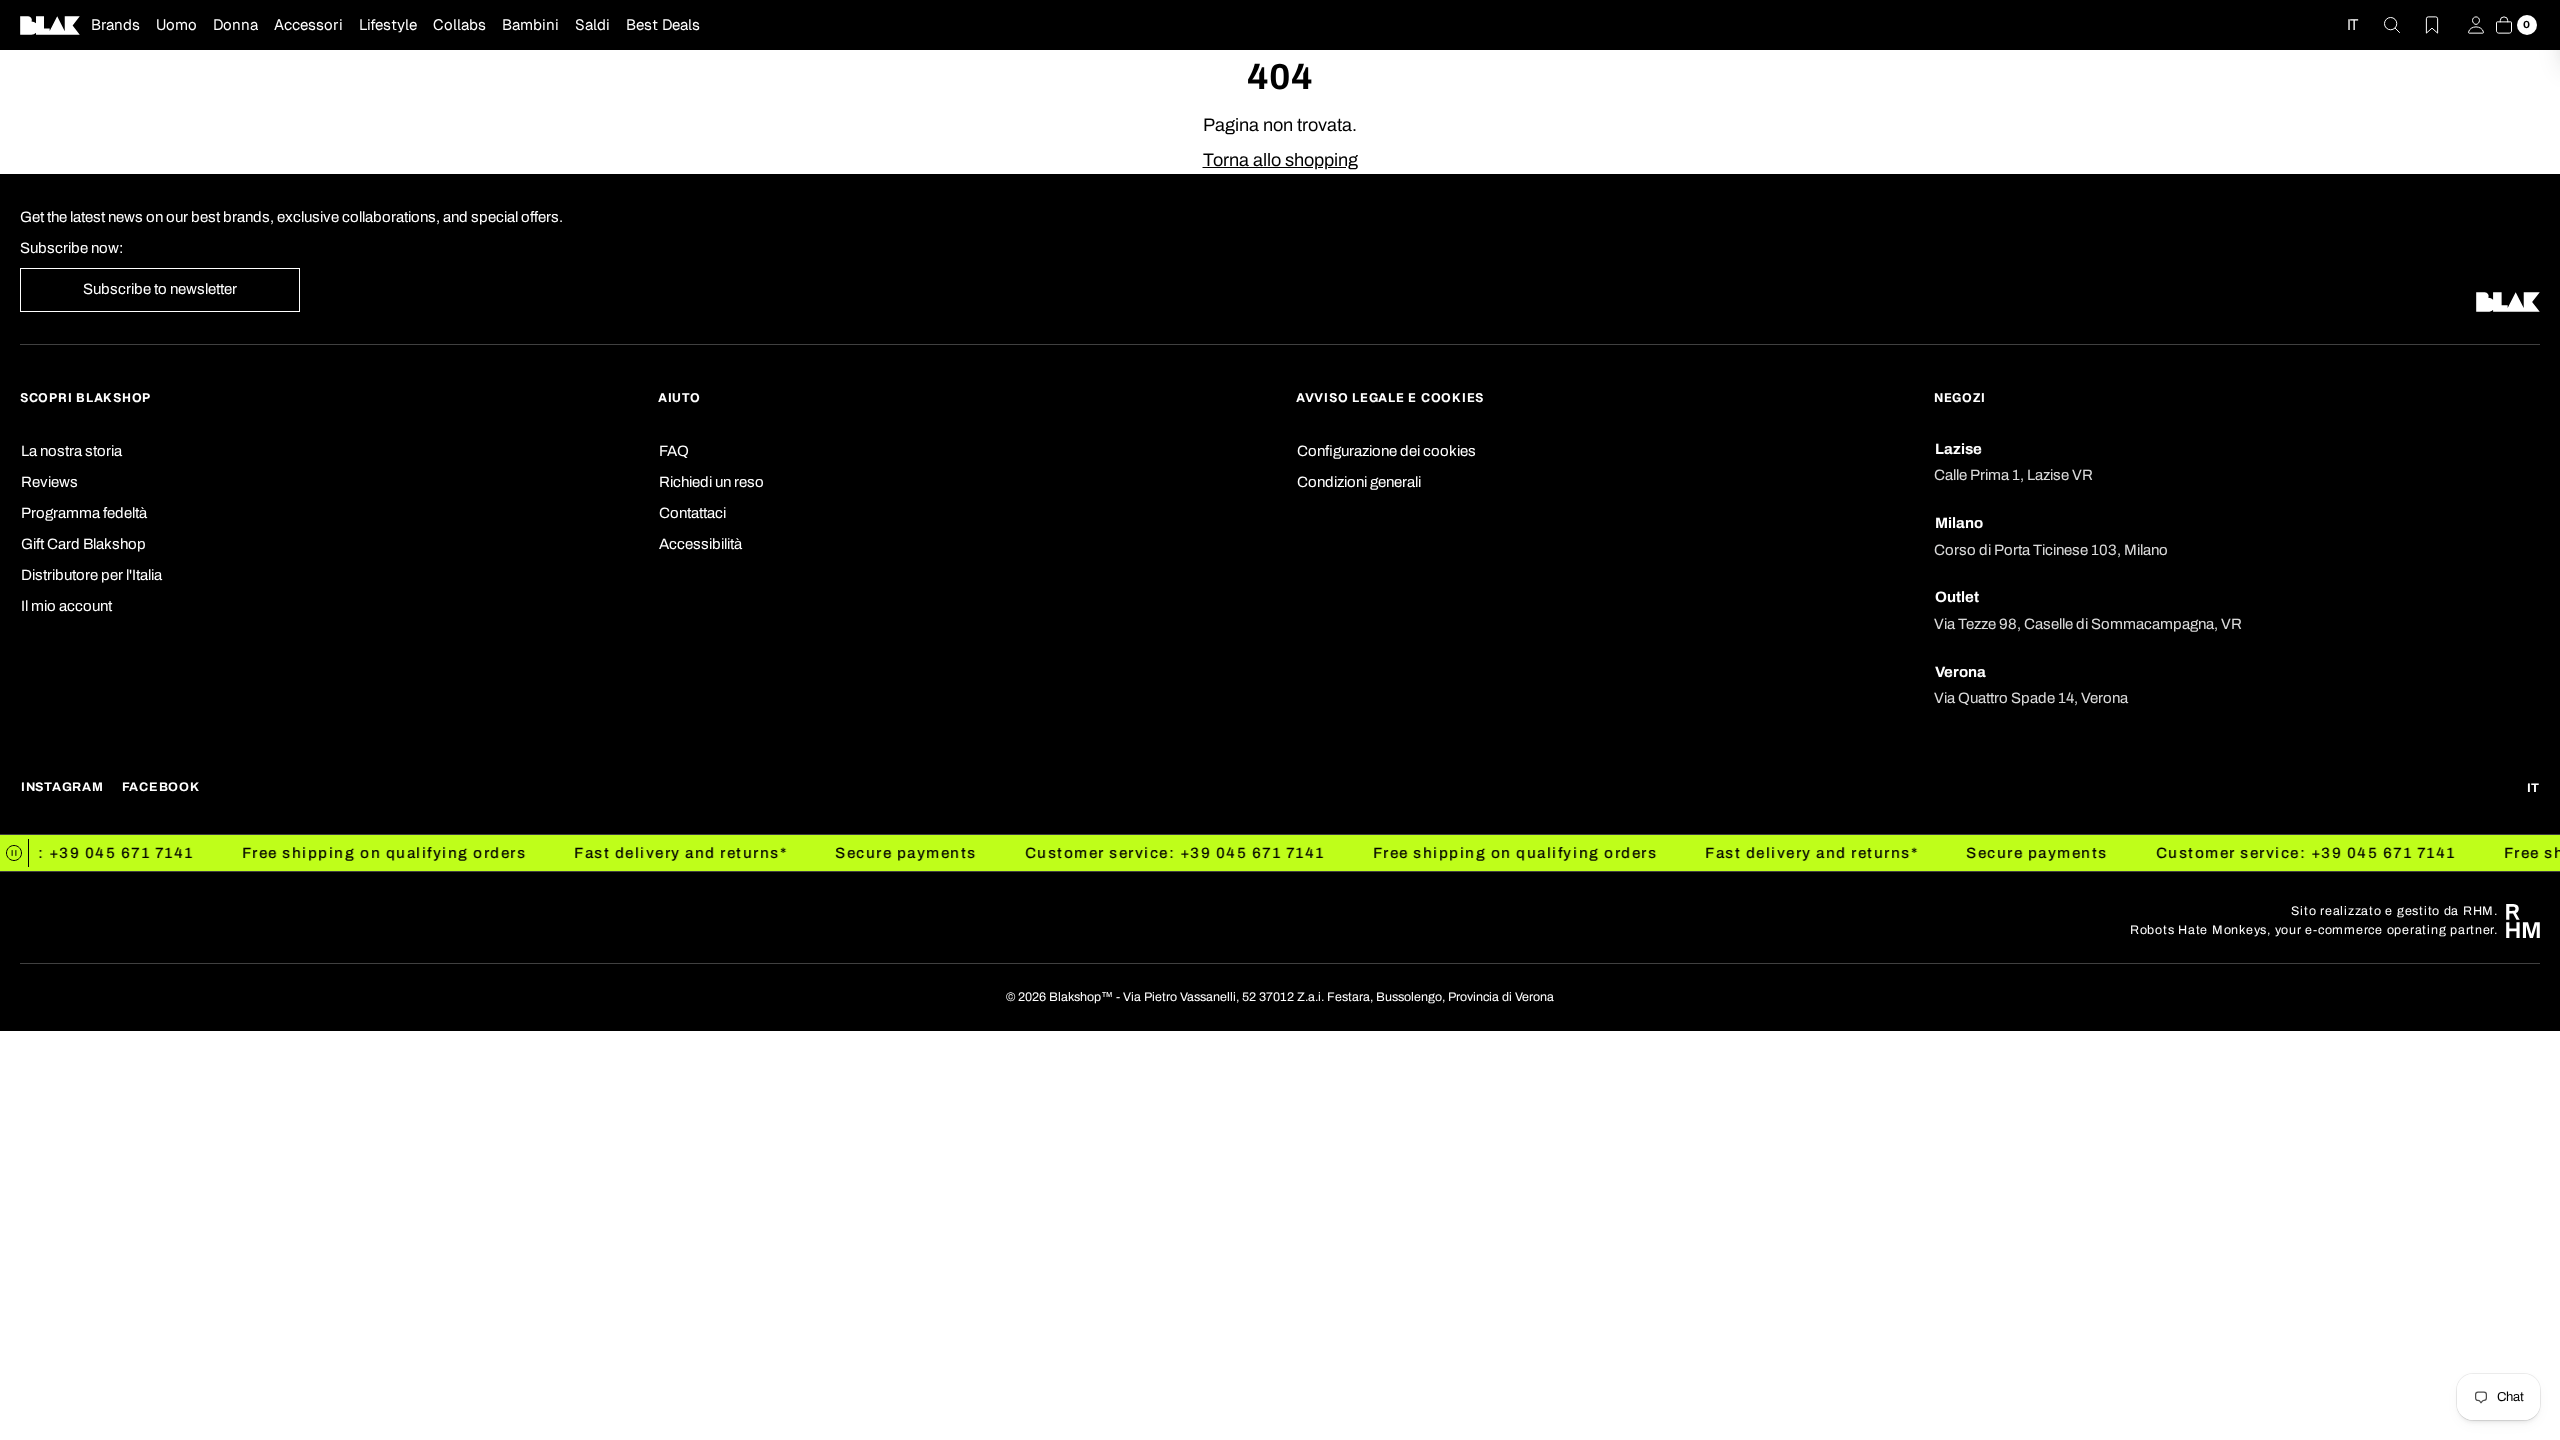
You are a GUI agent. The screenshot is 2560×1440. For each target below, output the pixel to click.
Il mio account (66, 606)
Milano (1959, 523)
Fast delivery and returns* (632, 853)
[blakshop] (50, 25)
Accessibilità (700, 544)
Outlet (1957, 597)
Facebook (161, 787)
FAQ (674, 451)
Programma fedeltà (84, 513)
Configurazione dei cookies (1386, 451)
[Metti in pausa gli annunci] (14, 853)
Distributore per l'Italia (91, 575)
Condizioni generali (1359, 482)
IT (2352, 24)
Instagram (62, 787)
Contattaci (692, 513)
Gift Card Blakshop (83, 544)
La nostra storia (71, 451)
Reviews (49, 482)
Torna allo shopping (1280, 160)
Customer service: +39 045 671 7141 (1127, 853)
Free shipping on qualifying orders (336, 853)
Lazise (1958, 449)
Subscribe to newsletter (160, 289)
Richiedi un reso (711, 482)
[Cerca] (2380, 25)
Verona (1960, 672)
